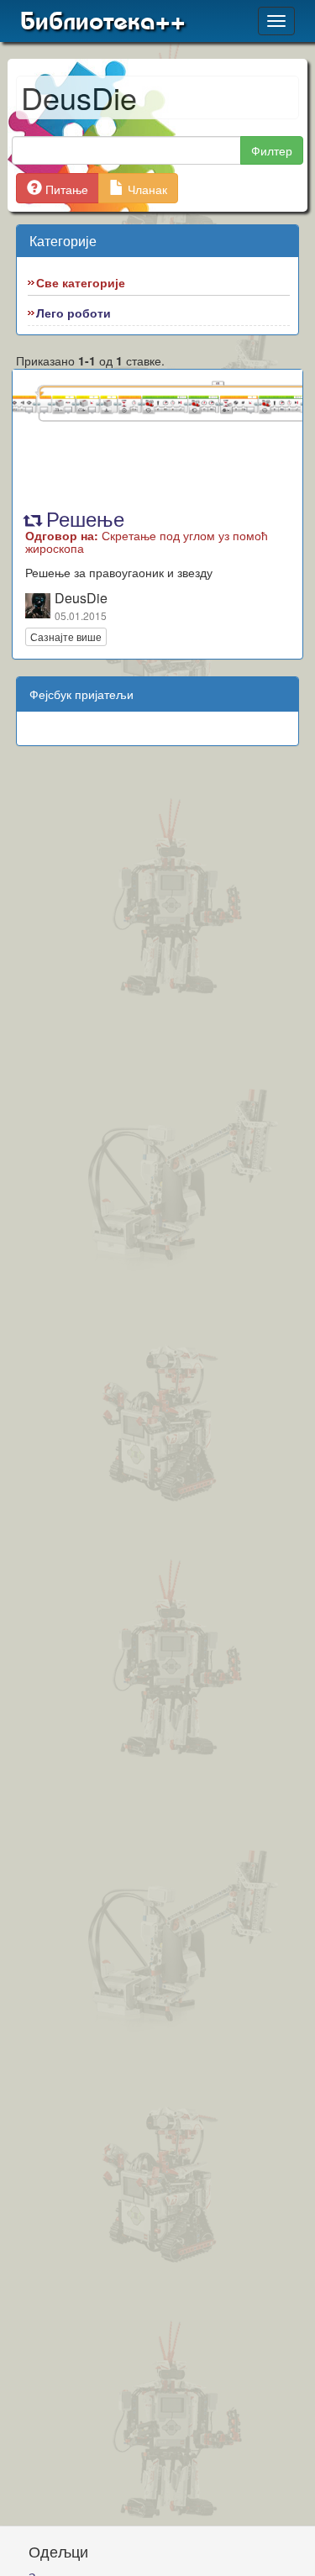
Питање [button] (65, 189)
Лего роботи (73, 313)
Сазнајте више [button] (66, 636)
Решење (147, 529)
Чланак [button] (146, 189)
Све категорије (81, 282)
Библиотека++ (103, 21)
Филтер (272, 150)
